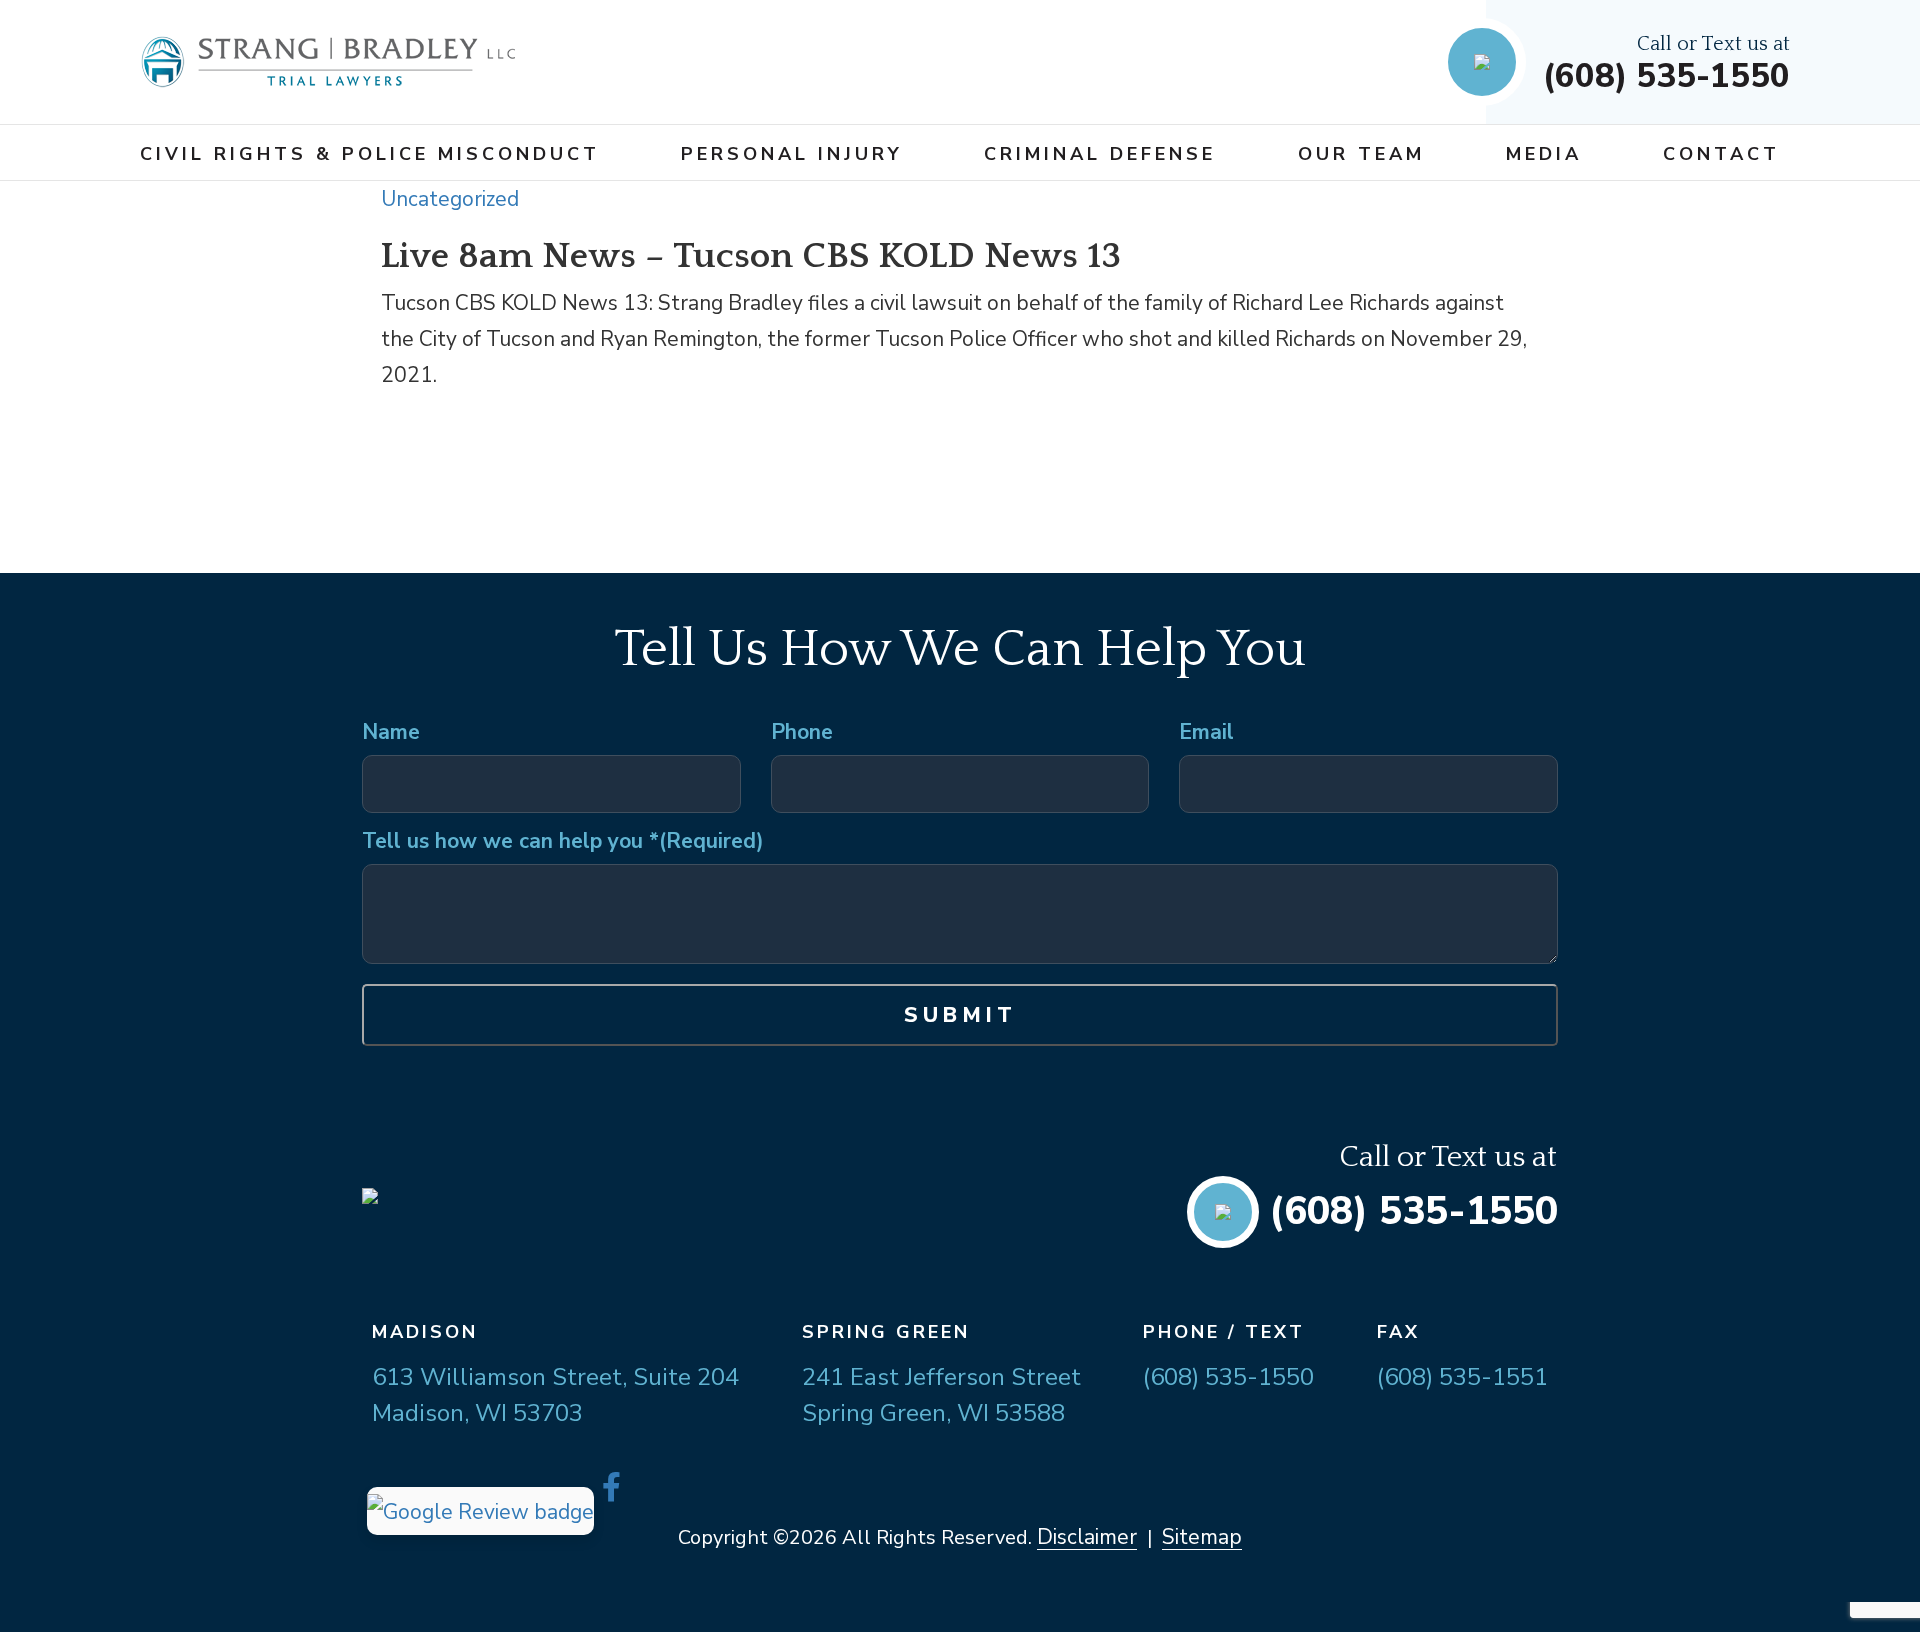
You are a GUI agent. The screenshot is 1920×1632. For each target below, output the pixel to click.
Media (1544, 154)
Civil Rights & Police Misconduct (370, 154)
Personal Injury (792, 154)
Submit (960, 1015)
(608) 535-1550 (1666, 77)
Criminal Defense (1100, 154)
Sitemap (1202, 1537)
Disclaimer (1087, 1537)
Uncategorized (450, 199)
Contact (1721, 154)
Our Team (1361, 154)
